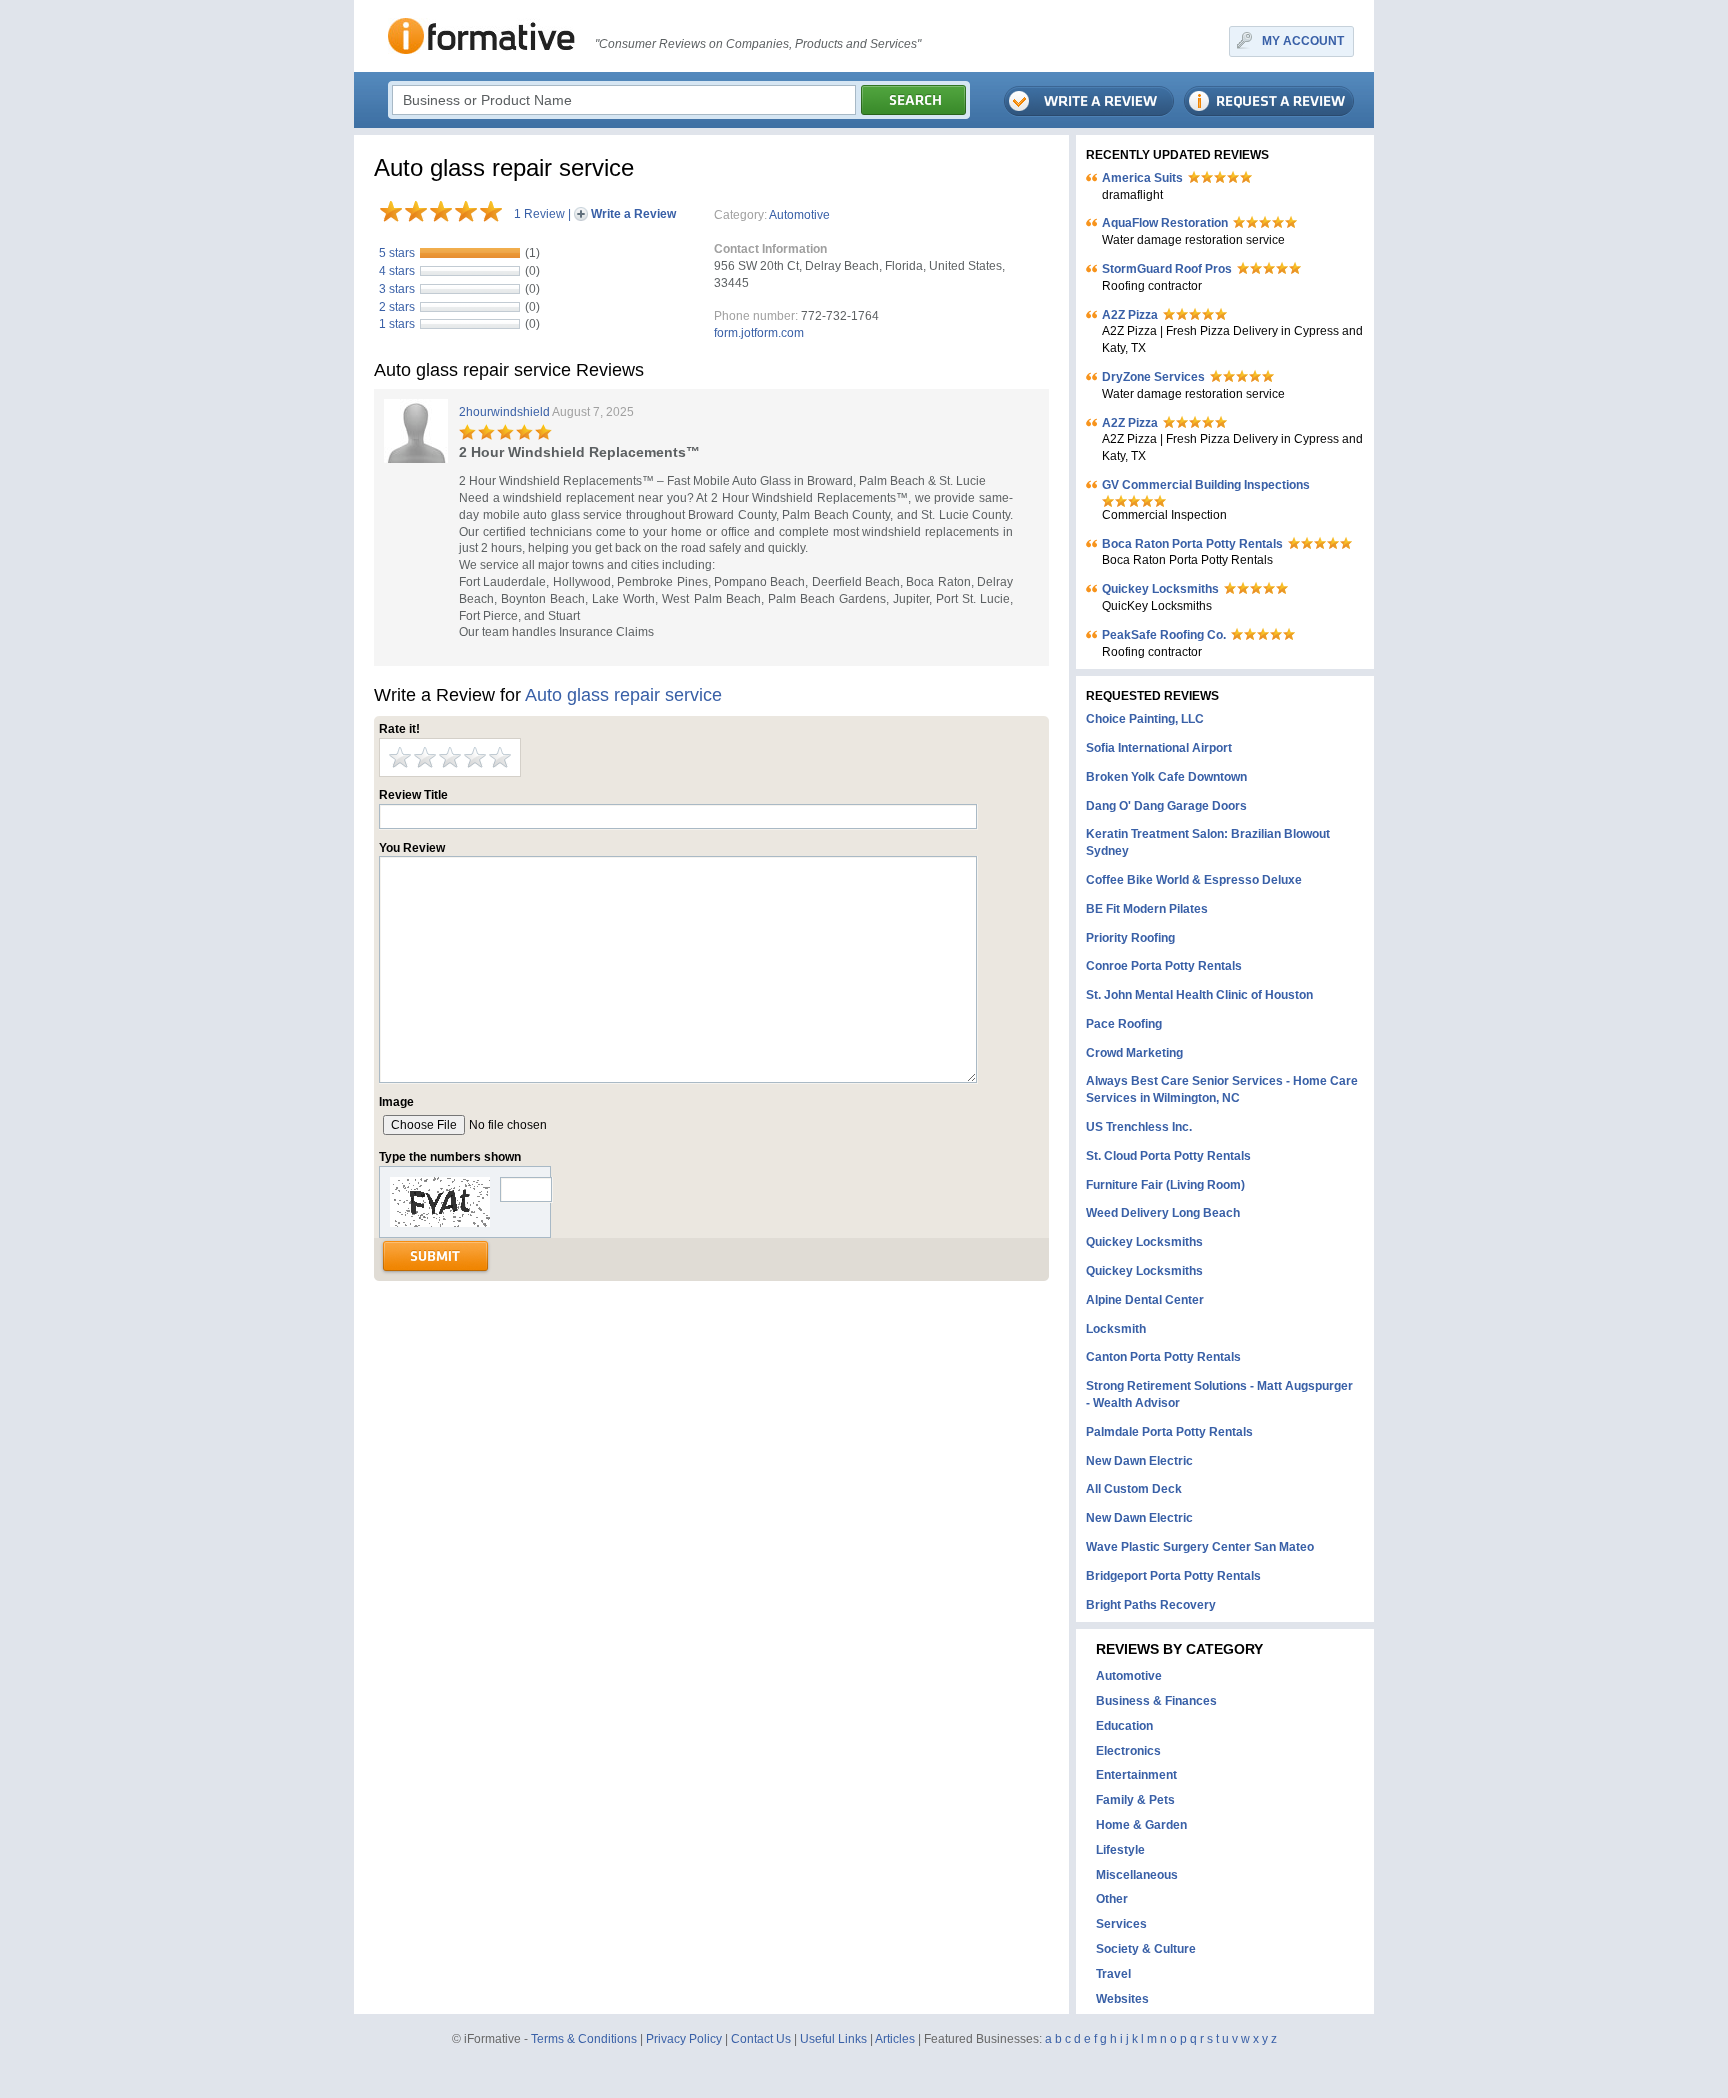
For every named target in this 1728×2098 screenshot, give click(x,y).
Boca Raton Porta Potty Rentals (1192, 544)
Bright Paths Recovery (1151, 1605)
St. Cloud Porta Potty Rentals (1168, 1156)
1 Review (539, 214)
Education (1124, 1726)
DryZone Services (1153, 377)
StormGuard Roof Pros (1167, 269)
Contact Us (761, 2039)
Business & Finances (1156, 1701)
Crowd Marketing (1134, 1053)
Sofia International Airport (1159, 748)
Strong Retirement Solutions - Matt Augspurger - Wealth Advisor (1219, 1394)
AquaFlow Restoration (1165, 223)
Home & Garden (1141, 1825)
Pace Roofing (1124, 1024)
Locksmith (1116, 1329)
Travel (1113, 1974)
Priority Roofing (1130, 938)
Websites (1122, 1999)
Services (1121, 1924)
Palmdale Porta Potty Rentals (1169, 1432)
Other (1112, 1899)
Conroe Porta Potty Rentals (1164, 966)
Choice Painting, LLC (1145, 719)
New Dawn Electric (1139, 1461)
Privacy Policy (684, 2039)
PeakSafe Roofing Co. (1164, 635)
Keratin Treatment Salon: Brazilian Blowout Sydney (1208, 842)
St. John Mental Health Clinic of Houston (1199, 995)
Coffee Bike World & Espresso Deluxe (1194, 880)
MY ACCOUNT (1303, 41)
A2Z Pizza (1130, 315)
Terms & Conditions (584, 2039)
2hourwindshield (504, 412)
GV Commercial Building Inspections (1206, 485)
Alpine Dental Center (1145, 1300)
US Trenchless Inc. (1139, 1127)
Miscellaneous (1137, 1875)
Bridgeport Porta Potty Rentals (1173, 1576)
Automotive (799, 215)
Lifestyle (1120, 1850)
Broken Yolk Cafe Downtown (1166, 777)
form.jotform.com (759, 333)
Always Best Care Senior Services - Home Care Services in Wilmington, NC (1222, 1089)
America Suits (1142, 178)
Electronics (1128, 1751)
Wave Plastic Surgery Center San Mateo (1200, 1547)
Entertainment (1136, 1775)
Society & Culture (1146, 1949)
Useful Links (833, 2039)
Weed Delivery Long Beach (1163, 1213)
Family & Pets (1135, 1800)
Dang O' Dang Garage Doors (1166, 806)
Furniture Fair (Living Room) (1165, 1185)
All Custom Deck (1134, 1489)
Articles (895, 2039)
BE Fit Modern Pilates (1147, 909)
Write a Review (633, 214)
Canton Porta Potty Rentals (1163, 1357)
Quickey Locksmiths (1160, 589)
